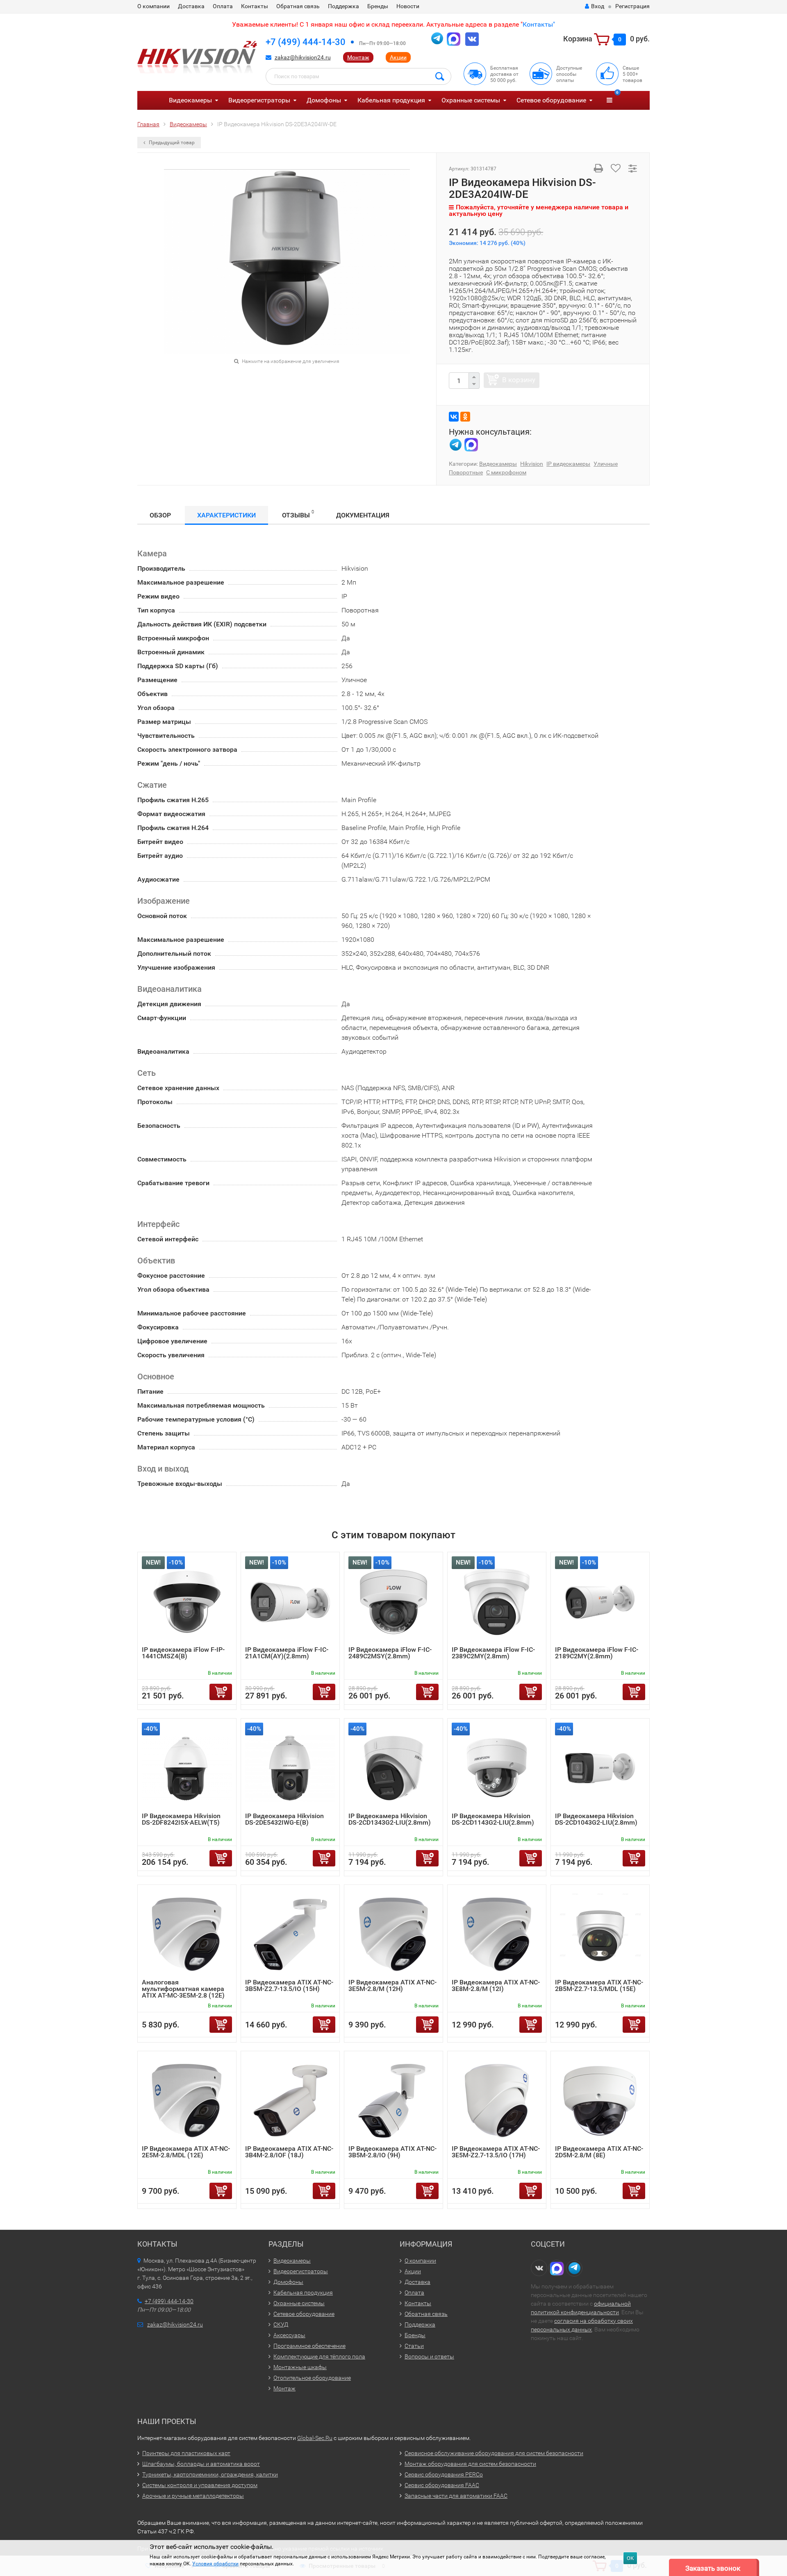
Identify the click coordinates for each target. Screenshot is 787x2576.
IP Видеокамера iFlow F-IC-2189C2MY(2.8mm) (597, 1653)
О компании (154, 6)
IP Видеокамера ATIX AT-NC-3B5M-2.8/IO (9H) (392, 2152)
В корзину (519, 380)
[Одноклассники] (465, 417)
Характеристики (226, 515)
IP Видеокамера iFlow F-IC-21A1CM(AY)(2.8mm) (287, 1653)
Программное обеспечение (309, 2346)
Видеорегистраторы (259, 100)
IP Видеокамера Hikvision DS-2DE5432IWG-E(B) (284, 1819)
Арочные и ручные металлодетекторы (193, 2496)
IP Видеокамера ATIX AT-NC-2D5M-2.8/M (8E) (599, 2152)
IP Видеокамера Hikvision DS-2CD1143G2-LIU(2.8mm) (493, 1819)
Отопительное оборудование (312, 2378)
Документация (363, 515)
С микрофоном (506, 472)
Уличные (606, 464)
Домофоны (324, 100)
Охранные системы (471, 100)
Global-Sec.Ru (315, 2438)
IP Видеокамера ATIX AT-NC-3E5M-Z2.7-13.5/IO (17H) (496, 2152)
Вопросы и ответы (429, 2356)
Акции (398, 57)
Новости (408, 6)
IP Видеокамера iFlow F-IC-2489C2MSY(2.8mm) (390, 1653)
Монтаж (358, 57)
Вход (598, 6)
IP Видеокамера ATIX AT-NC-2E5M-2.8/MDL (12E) (186, 2152)
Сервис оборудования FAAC (442, 2485)
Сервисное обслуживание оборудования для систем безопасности (494, 2453)
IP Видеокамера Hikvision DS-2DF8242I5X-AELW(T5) (181, 1819)
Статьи (414, 2346)
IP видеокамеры (568, 464)
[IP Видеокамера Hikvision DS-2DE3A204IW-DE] (287, 261)
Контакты (255, 6)
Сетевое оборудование (551, 100)
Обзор (160, 515)
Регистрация (632, 6)
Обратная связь (298, 6)
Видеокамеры (190, 100)
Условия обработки (215, 2564)
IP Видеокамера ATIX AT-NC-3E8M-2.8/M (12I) (496, 1985)
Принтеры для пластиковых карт (186, 2453)
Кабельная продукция (391, 100)
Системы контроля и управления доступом (200, 2485)
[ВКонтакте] (454, 417)
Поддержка (343, 6)
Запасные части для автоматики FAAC (456, 2496)
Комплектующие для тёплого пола (319, 2356)
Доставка (191, 6)
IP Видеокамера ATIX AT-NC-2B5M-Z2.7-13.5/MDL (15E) (599, 1985)
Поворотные (466, 472)
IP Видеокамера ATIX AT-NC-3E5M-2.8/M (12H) (392, 1985)
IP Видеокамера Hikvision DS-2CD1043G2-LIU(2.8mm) (596, 1819)
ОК (630, 2558)
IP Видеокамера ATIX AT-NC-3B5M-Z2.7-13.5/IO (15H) (289, 1985)
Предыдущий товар (171, 143)
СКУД (281, 2324)
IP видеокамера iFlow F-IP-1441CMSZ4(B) (183, 1653)
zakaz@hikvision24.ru (303, 57)
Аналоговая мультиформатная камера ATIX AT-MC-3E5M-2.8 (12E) (183, 1989)
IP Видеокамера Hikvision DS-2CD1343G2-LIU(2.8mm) (390, 1819)
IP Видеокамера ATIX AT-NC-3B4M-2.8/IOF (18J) (289, 2152)
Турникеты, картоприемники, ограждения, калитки (210, 2474)
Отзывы (298, 514)
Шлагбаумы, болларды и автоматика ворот (201, 2464)
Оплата (223, 6)
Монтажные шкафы (300, 2367)
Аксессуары (289, 2335)
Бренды (378, 6)
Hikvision (532, 464)
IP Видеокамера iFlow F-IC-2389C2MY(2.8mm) (493, 1653)
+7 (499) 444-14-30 (306, 42)
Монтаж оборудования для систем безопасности (470, 2464)
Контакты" (539, 24)
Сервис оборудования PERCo (444, 2474)
